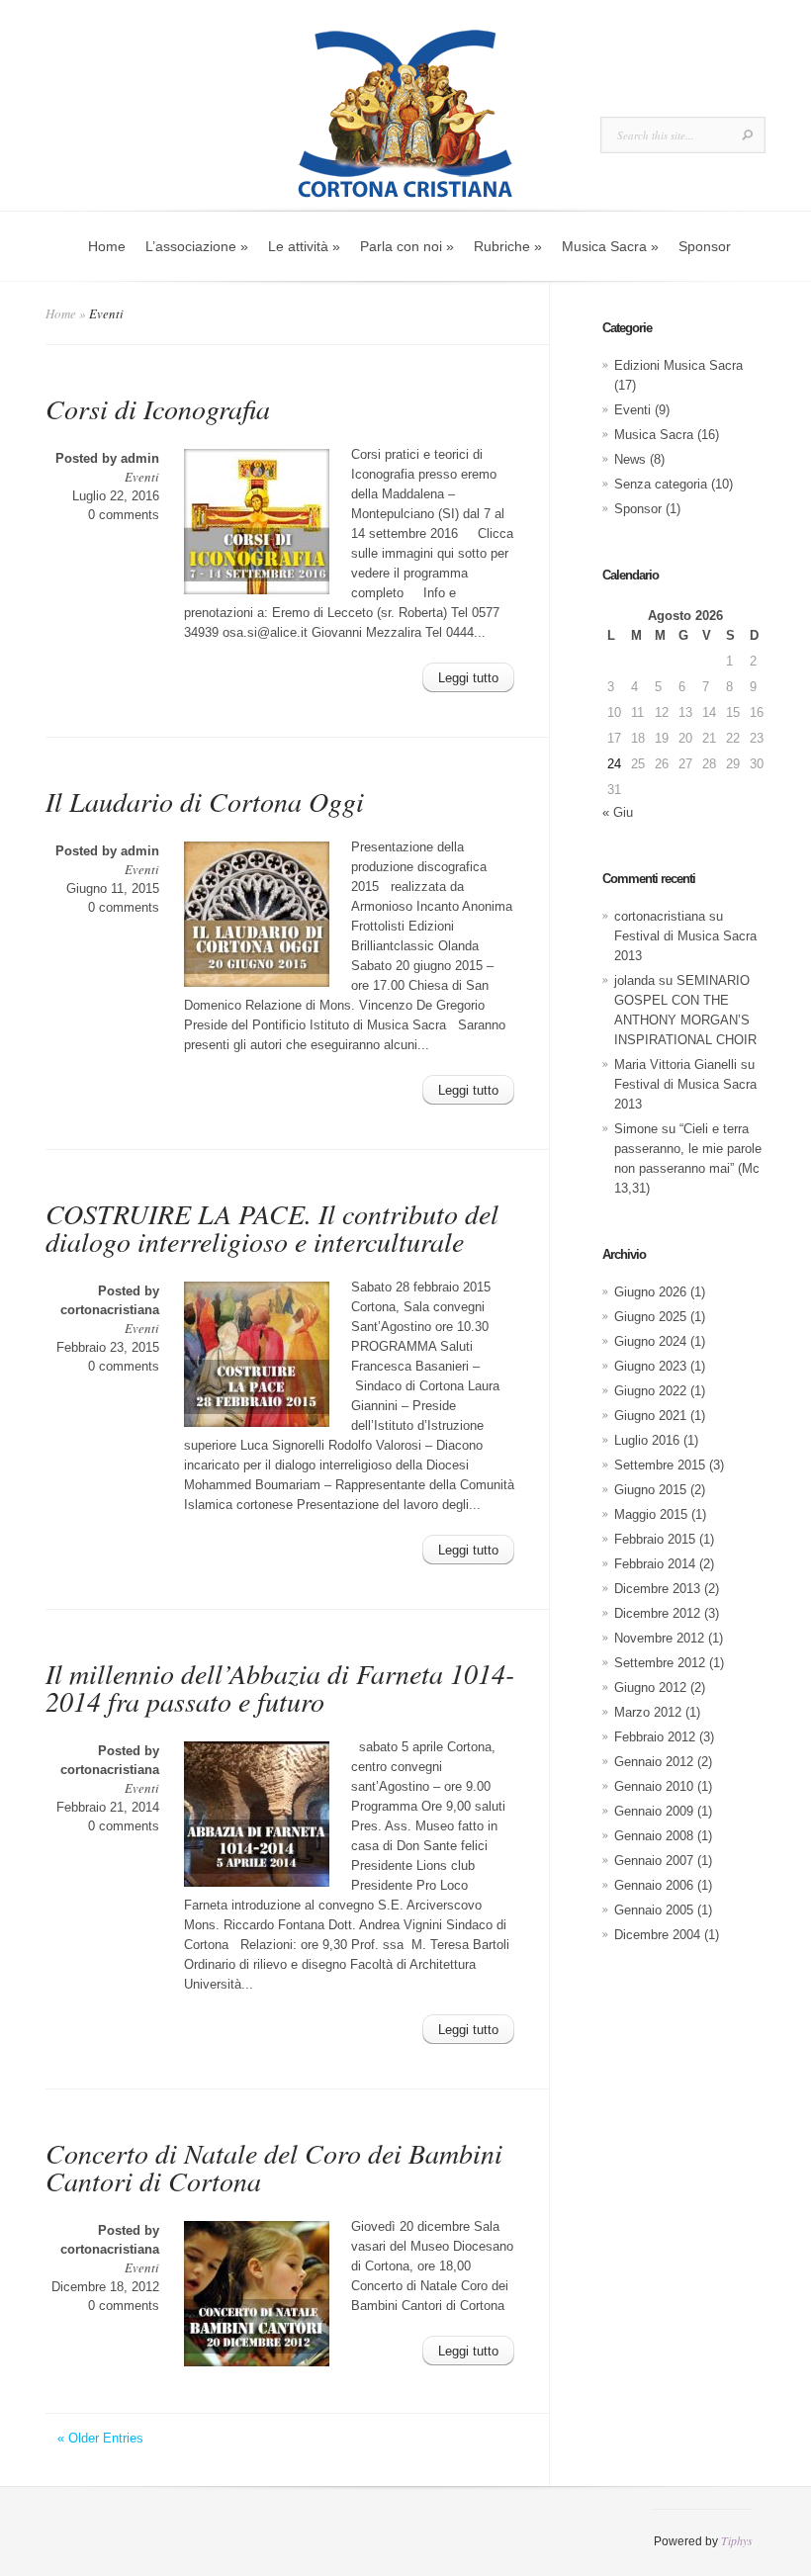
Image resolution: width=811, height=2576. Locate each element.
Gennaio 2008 (654, 1836)
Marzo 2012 (648, 1712)
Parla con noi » (407, 246)
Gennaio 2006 (654, 1885)
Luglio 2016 (647, 1440)
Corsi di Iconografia (158, 408)
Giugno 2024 (650, 1341)
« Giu (618, 812)
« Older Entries (100, 2438)
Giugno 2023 (650, 1366)
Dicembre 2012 (657, 1613)
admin (140, 458)
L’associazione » (197, 246)
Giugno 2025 (650, 1317)
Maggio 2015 (651, 1514)
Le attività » (304, 246)
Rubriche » (508, 246)
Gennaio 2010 (654, 1786)
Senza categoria (661, 484)
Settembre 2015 (660, 1465)
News (630, 459)
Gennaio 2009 (654, 1811)
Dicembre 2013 (657, 1589)
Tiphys (737, 2540)
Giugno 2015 (650, 1490)
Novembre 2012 (659, 1638)
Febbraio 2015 (655, 1539)
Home (107, 246)
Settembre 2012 (660, 1663)
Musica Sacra (654, 435)
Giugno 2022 (650, 1391)
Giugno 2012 (650, 1688)
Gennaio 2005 (654, 1910)
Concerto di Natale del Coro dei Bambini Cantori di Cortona (274, 2167)
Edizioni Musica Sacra (678, 365)
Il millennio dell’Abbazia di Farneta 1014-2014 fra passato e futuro (280, 1687)
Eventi (142, 477)
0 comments (124, 515)
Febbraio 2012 (655, 1737)
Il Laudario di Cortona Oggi (205, 801)
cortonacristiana (110, 1310)
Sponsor (705, 246)
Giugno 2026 (650, 1292)
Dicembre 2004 (657, 1935)
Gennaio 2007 (654, 1861)
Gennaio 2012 (654, 1762)
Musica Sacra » (610, 246)
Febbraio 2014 (655, 1564)
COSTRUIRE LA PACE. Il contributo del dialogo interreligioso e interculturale (272, 1227)
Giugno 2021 (650, 1416)
